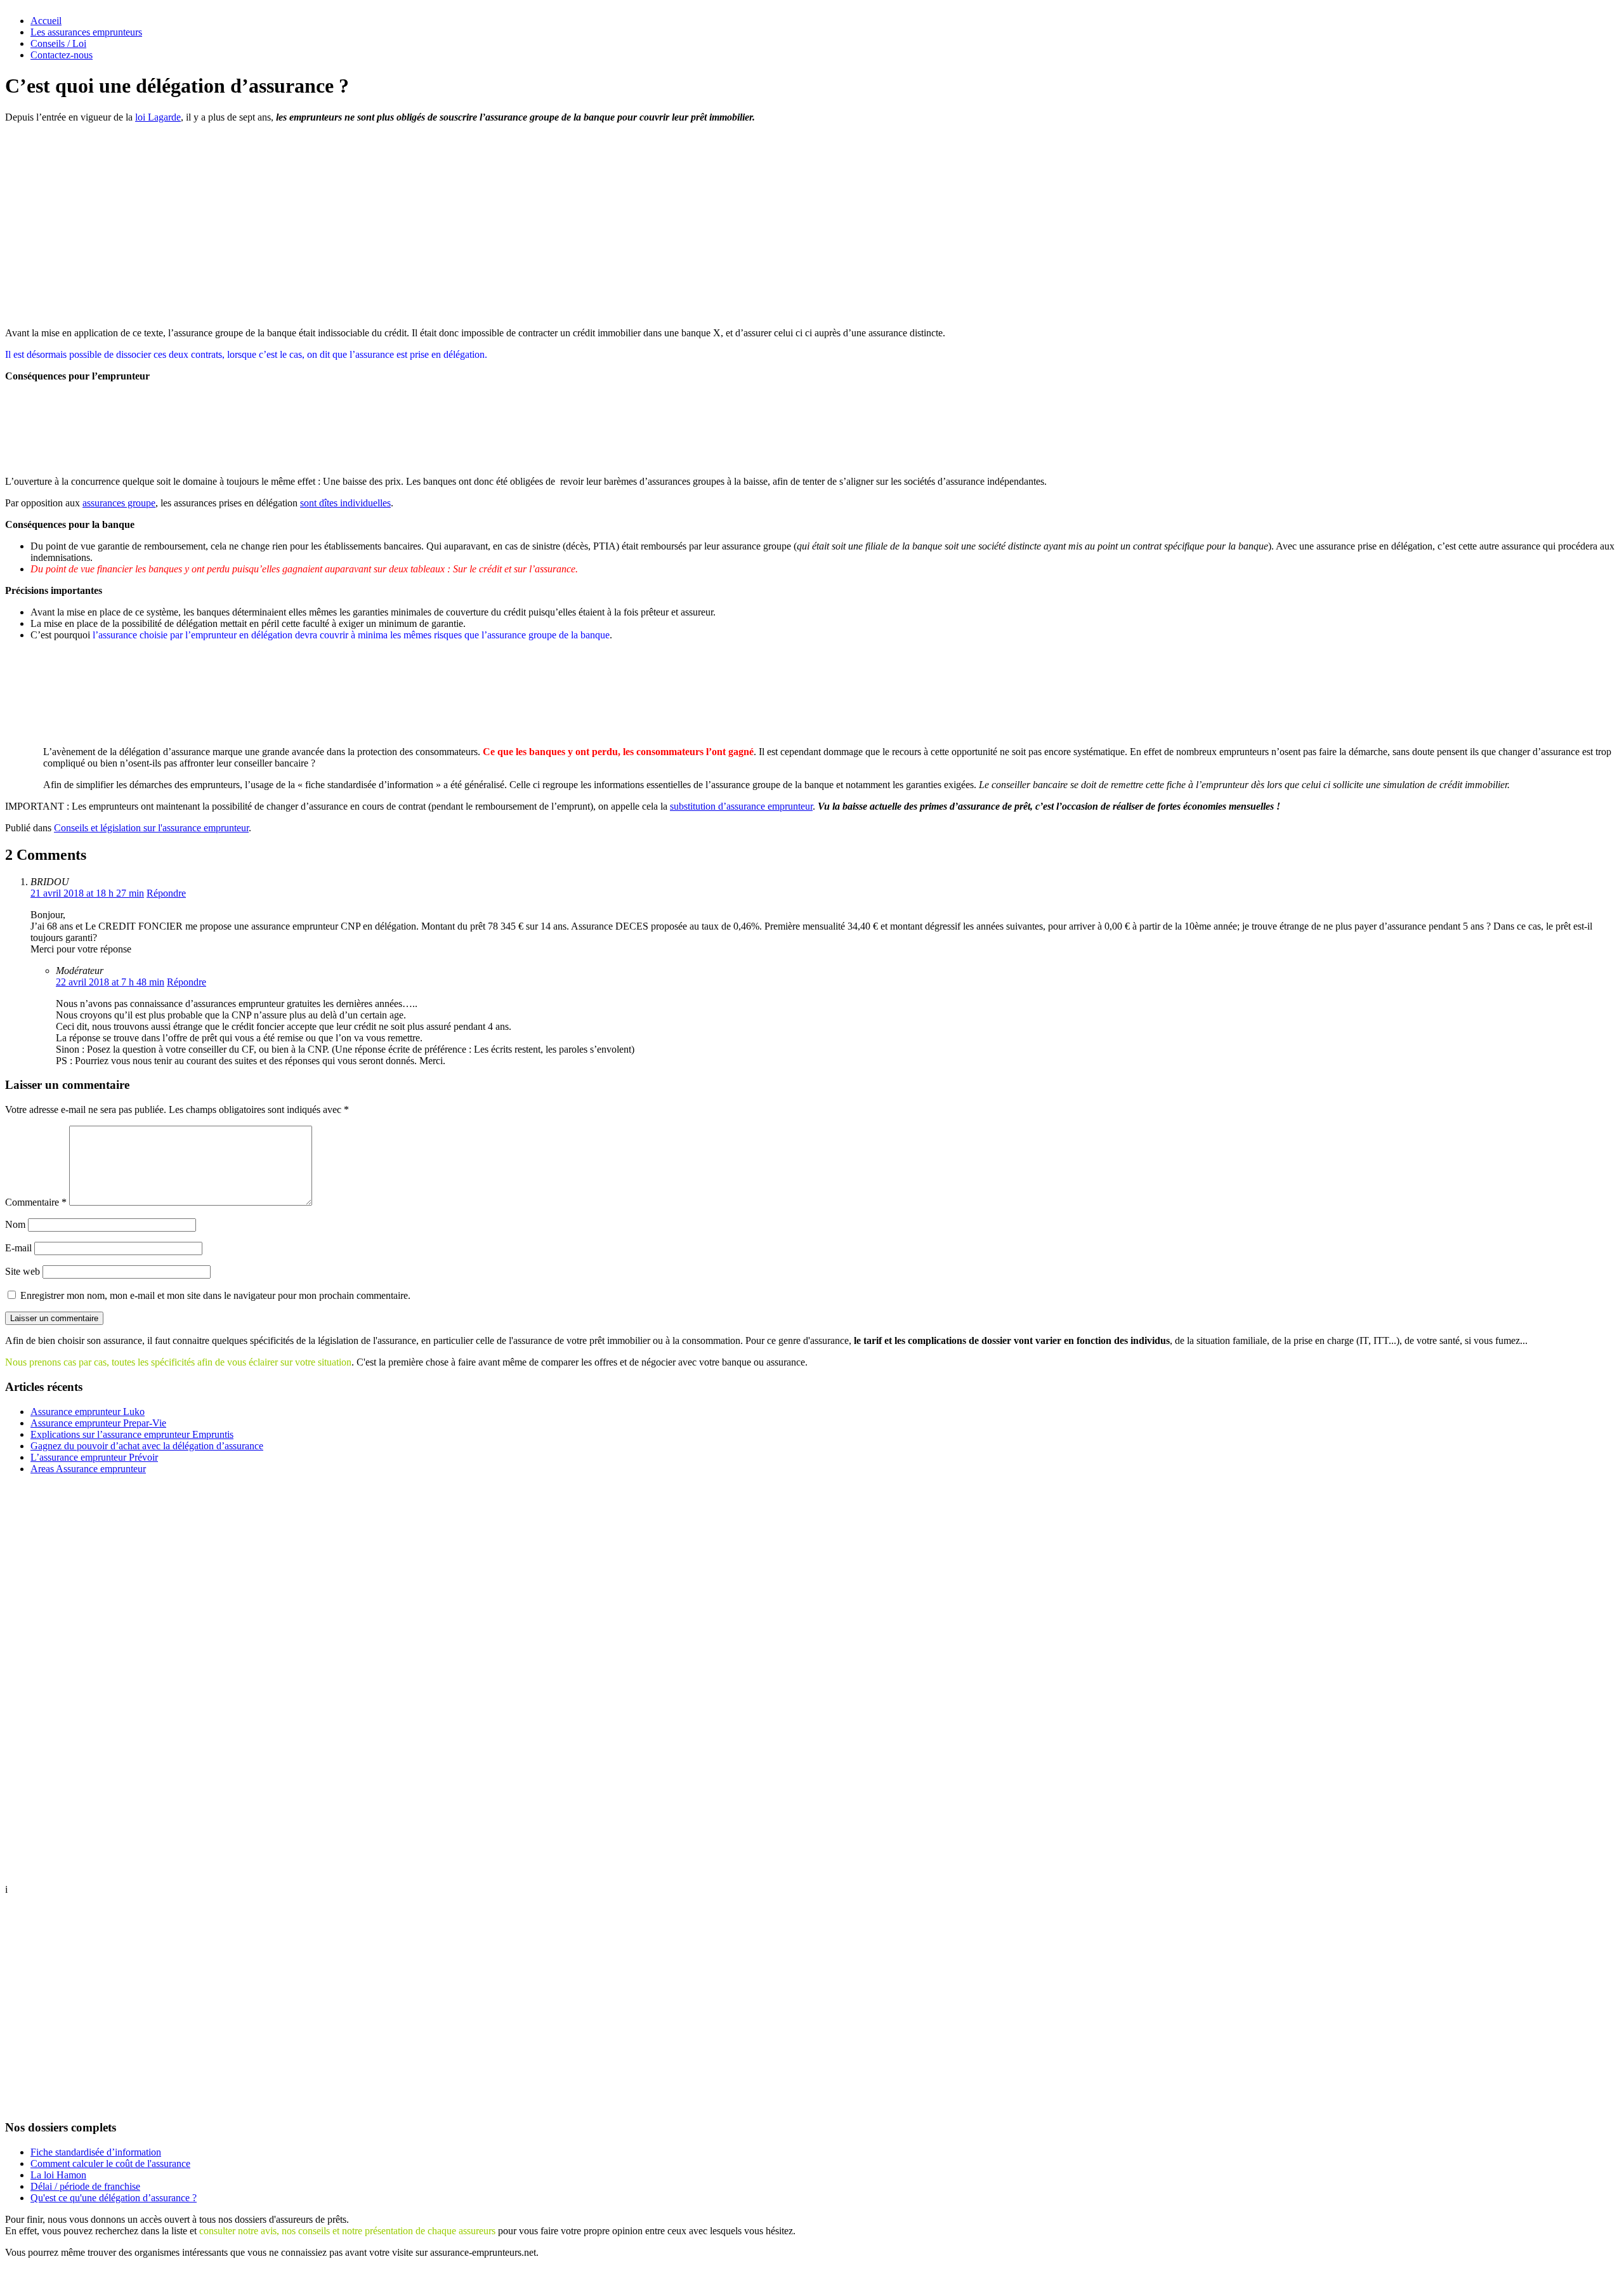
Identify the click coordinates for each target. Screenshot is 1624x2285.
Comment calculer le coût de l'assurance (110, 2163)
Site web (23, 1271)
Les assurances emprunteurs (86, 32)
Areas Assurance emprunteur (88, 1469)
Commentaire (36, 1202)
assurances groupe (119, 503)
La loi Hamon (58, 2175)
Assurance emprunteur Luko (88, 1412)
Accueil (46, 21)
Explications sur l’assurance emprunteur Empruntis (132, 1434)
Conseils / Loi (58, 43)
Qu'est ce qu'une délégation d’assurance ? (114, 2198)
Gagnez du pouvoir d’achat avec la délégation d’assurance (147, 1446)
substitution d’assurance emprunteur (741, 806)
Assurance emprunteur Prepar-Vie (98, 1423)
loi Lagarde (158, 117)
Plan (756, 2274)
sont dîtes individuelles (345, 503)
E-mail (18, 1248)
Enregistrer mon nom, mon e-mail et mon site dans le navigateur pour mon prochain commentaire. (215, 1295)
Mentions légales (806, 2274)
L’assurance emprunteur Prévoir (94, 1457)
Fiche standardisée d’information (96, 2152)
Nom (15, 1224)
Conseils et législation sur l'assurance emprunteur (151, 828)
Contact (862, 2274)
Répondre (166, 893)
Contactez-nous (62, 55)
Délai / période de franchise (85, 2186)
